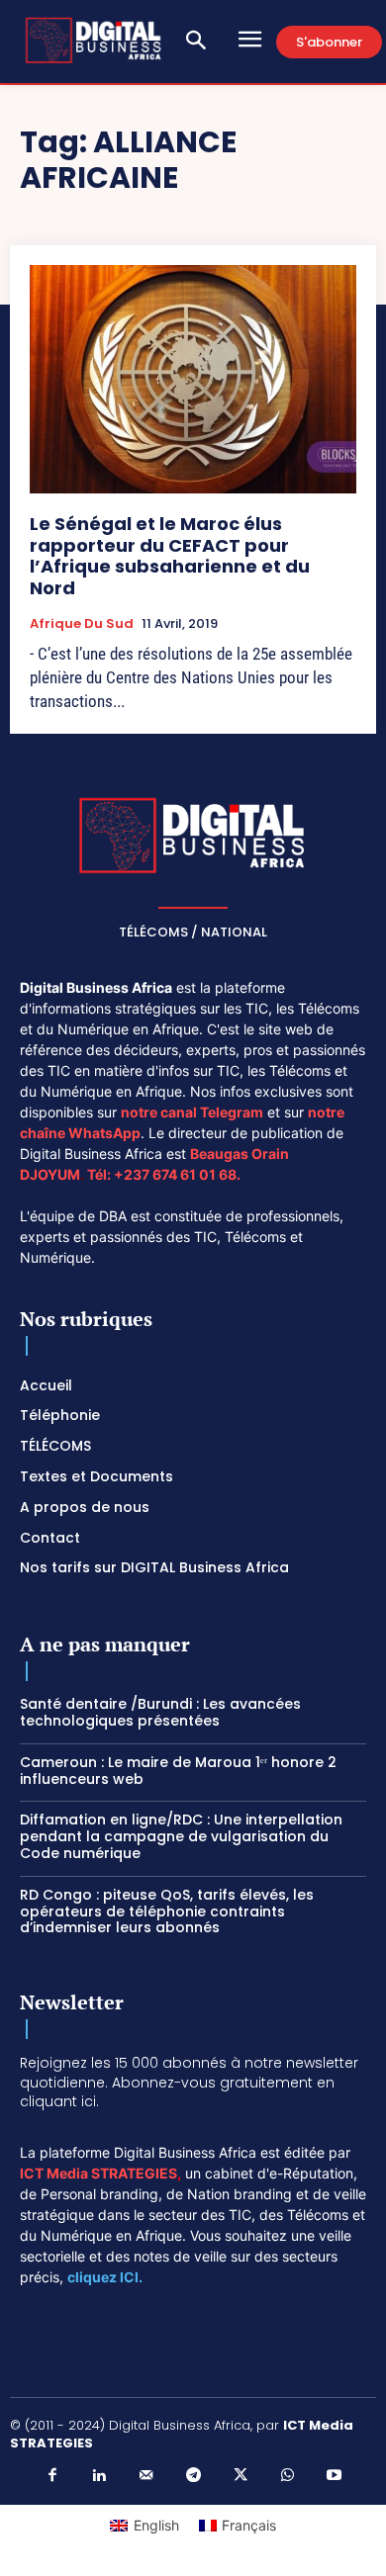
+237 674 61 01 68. (177, 1174)
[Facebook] (52, 2476)
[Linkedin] (99, 2476)
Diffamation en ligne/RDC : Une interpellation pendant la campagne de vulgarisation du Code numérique (181, 1836)
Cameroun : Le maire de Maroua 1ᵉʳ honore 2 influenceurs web (178, 1771)
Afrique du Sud (82, 624)
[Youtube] (335, 2476)
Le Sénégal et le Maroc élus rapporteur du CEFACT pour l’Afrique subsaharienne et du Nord (170, 556)
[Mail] (146, 2476)
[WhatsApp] (287, 2476)
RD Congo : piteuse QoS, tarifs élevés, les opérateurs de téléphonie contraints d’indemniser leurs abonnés (167, 1911)
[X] (241, 2476)
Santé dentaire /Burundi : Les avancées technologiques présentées (160, 1712)
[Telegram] (193, 2476)
